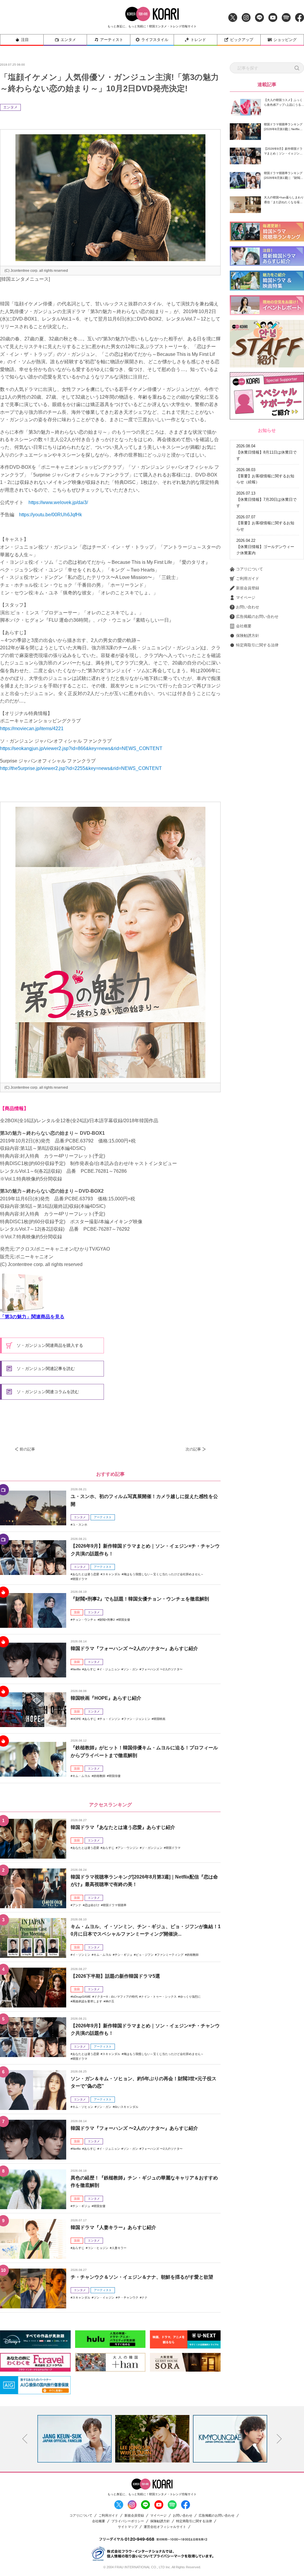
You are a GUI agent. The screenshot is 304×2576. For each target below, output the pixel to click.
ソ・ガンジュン (152, 1848)
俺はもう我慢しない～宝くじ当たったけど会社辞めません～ (164, 1574)
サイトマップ (128, 2527)
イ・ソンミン (81, 1955)
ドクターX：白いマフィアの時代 (116, 1997)
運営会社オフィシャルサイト (165, 2527)
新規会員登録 (248, 588)
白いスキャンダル (126, 2107)
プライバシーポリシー (128, 2521)
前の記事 (27, 1449)
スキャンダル (111, 1574)
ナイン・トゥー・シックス (159, 1997)
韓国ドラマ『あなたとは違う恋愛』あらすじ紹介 (123, 1827)
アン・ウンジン (128, 1848)
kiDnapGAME (82, 1997)
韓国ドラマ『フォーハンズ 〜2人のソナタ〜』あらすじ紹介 (134, 1648)
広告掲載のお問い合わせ (257, 617)
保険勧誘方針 (248, 636)
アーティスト (112, 40)
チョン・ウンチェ (84, 1620)
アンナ (77, 1905)
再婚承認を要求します (87, 2001)
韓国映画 (159, 1719)
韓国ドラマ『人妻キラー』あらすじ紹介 (113, 2227)
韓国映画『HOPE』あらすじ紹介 (106, 1698)
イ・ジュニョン (110, 1669)
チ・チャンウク (128, 2298)
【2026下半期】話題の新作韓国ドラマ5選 (115, 1976)
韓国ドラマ (80, 1579)
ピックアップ (242, 40)
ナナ (145, 2298)
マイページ (246, 598)
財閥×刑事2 (107, 1620)
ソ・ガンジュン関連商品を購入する (49, 1345)
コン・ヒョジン (98, 2248)
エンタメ (68, 40)
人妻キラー (119, 2248)
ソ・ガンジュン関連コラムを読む (47, 1392)
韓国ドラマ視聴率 (115, 1905)
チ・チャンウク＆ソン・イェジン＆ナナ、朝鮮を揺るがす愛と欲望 (142, 2277)
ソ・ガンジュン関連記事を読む (45, 1368)
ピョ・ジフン (145, 1955)
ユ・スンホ (80, 1525)
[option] (75, 2439)
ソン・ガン (131, 1669)
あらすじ (90, 1669)
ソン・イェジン (104, 2298)
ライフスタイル (155, 40)
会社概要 (244, 626)
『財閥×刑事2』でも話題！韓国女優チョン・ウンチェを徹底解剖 (140, 1599)
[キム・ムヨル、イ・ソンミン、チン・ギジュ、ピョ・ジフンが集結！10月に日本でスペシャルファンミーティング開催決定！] (33, 1938)
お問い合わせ (248, 607)
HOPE (77, 1719)
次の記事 (193, 1449)
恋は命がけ (92, 1905)
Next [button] (279, 2439)
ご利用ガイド (248, 579)
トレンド (198, 40)
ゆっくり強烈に (190, 1997)
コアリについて (250, 569)
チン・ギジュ (123, 1955)
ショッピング (285, 40)
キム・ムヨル (81, 1776)
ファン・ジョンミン (137, 1719)
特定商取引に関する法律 (257, 645)
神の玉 (110, 2001)
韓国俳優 (115, 1776)
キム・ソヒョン (83, 2107)
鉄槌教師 (99, 1776)
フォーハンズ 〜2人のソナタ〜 (162, 1669)
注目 (25, 40)
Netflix (77, 1669)
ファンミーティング (170, 1955)
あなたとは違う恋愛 (86, 1574)
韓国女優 (124, 1620)
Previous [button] (25, 2439)
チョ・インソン (110, 1719)
